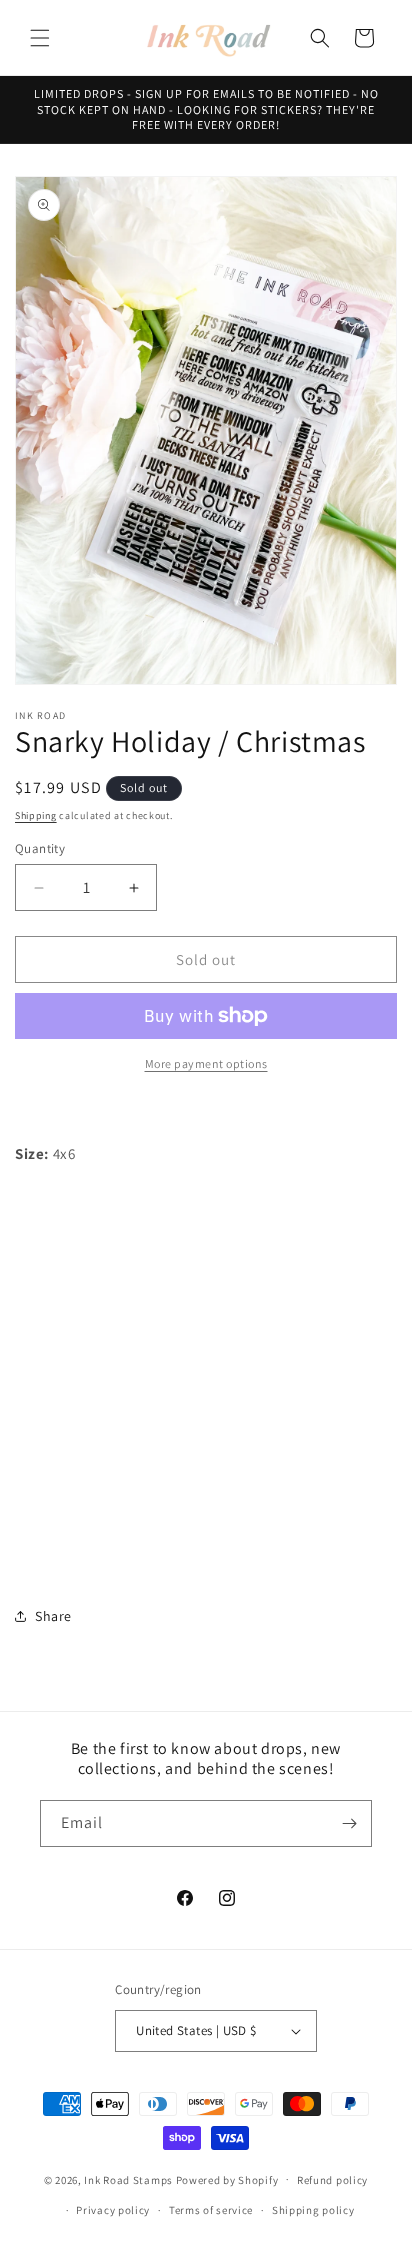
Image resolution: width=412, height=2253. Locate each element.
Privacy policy (113, 2210)
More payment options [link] (206, 1063)
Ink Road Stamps (128, 2179)
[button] (40, 38)
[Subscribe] (349, 1823)
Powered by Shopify (227, 2179)
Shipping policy (313, 2210)
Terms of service (211, 2210)
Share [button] (53, 1616)
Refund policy (332, 2180)
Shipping (36, 815)
